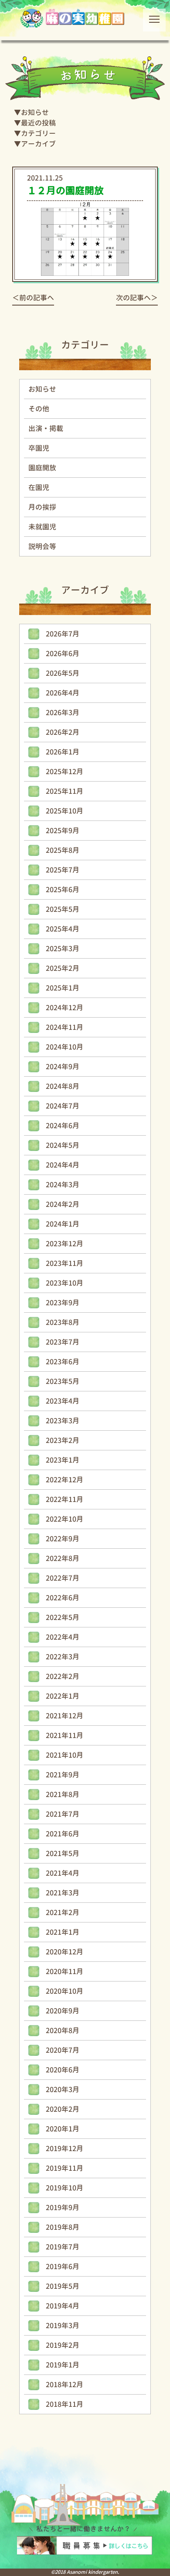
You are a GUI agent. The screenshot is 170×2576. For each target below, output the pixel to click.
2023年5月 (63, 1381)
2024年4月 (63, 1165)
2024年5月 (63, 1145)
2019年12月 (65, 2148)
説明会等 (42, 546)
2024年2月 (63, 1204)
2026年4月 (63, 693)
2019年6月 (63, 2267)
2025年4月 (63, 929)
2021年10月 (65, 1755)
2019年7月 (63, 2247)
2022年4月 (63, 1637)
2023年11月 (65, 1263)
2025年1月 (63, 988)
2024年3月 (63, 1185)
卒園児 (39, 448)
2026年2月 (63, 732)
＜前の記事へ (33, 298)
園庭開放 (42, 468)
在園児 (39, 487)
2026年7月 (63, 634)
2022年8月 (63, 1558)
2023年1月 (63, 1460)
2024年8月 (63, 1086)
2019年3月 (63, 2326)
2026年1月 (63, 752)
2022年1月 (63, 1696)
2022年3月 (63, 1657)
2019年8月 (63, 2227)
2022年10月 (65, 1519)
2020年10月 (65, 1991)
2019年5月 (63, 2286)
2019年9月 (63, 2208)
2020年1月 (63, 2129)
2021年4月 (63, 1873)
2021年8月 (63, 1794)
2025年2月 (63, 968)
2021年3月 (63, 1893)
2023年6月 (63, 1362)
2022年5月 (63, 1617)
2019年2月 (63, 2345)
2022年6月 (63, 1598)
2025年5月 (63, 909)
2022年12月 (65, 1480)
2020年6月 (63, 2070)
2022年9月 (63, 1539)
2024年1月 (63, 1224)
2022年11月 (65, 1499)
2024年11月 (65, 1027)
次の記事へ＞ (137, 298)
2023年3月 (63, 1421)
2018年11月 (65, 2404)
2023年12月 (65, 1244)
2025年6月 (63, 890)
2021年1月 (63, 1932)
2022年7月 (63, 1578)
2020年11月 (65, 1971)
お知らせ (35, 112)
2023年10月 (65, 1283)
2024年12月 (65, 1008)
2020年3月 (63, 2089)
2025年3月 (63, 949)
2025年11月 (65, 791)
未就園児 (42, 527)
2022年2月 (63, 1676)
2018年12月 (65, 2385)
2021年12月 (65, 1716)
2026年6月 (63, 654)
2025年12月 (65, 772)
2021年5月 (63, 1853)
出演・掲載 (46, 428)
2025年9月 (63, 831)
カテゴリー (38, 133)
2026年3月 (63, 713)
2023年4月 (63, 1401)
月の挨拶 (42, 507)
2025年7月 (63, 870)
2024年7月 (63, 1106)
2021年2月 (63, 1912)
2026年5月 (63, 673)
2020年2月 (63, 2109)
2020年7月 (63, 2050)
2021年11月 (65, 1735)
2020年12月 (65, 1952)
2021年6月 (63, 1834)
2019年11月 (65, 2168)
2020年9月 (63, 2011)
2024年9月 (63, 1067)
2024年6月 (63, 1126)
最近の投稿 (38, 123)
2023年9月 (63, 1303)
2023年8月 (63, 1322)
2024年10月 (65, 1047)
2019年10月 (65, 2188)
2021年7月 (63, 1814)
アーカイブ (38, 144)
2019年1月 (63, 2365)
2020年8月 (63, 2030)
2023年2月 (63, 1440)
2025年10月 (65, 811)
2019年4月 (63, 2306)
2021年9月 (63, 1775)
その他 (39, 409)
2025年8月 (63, 850)
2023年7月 (63, 1342)
